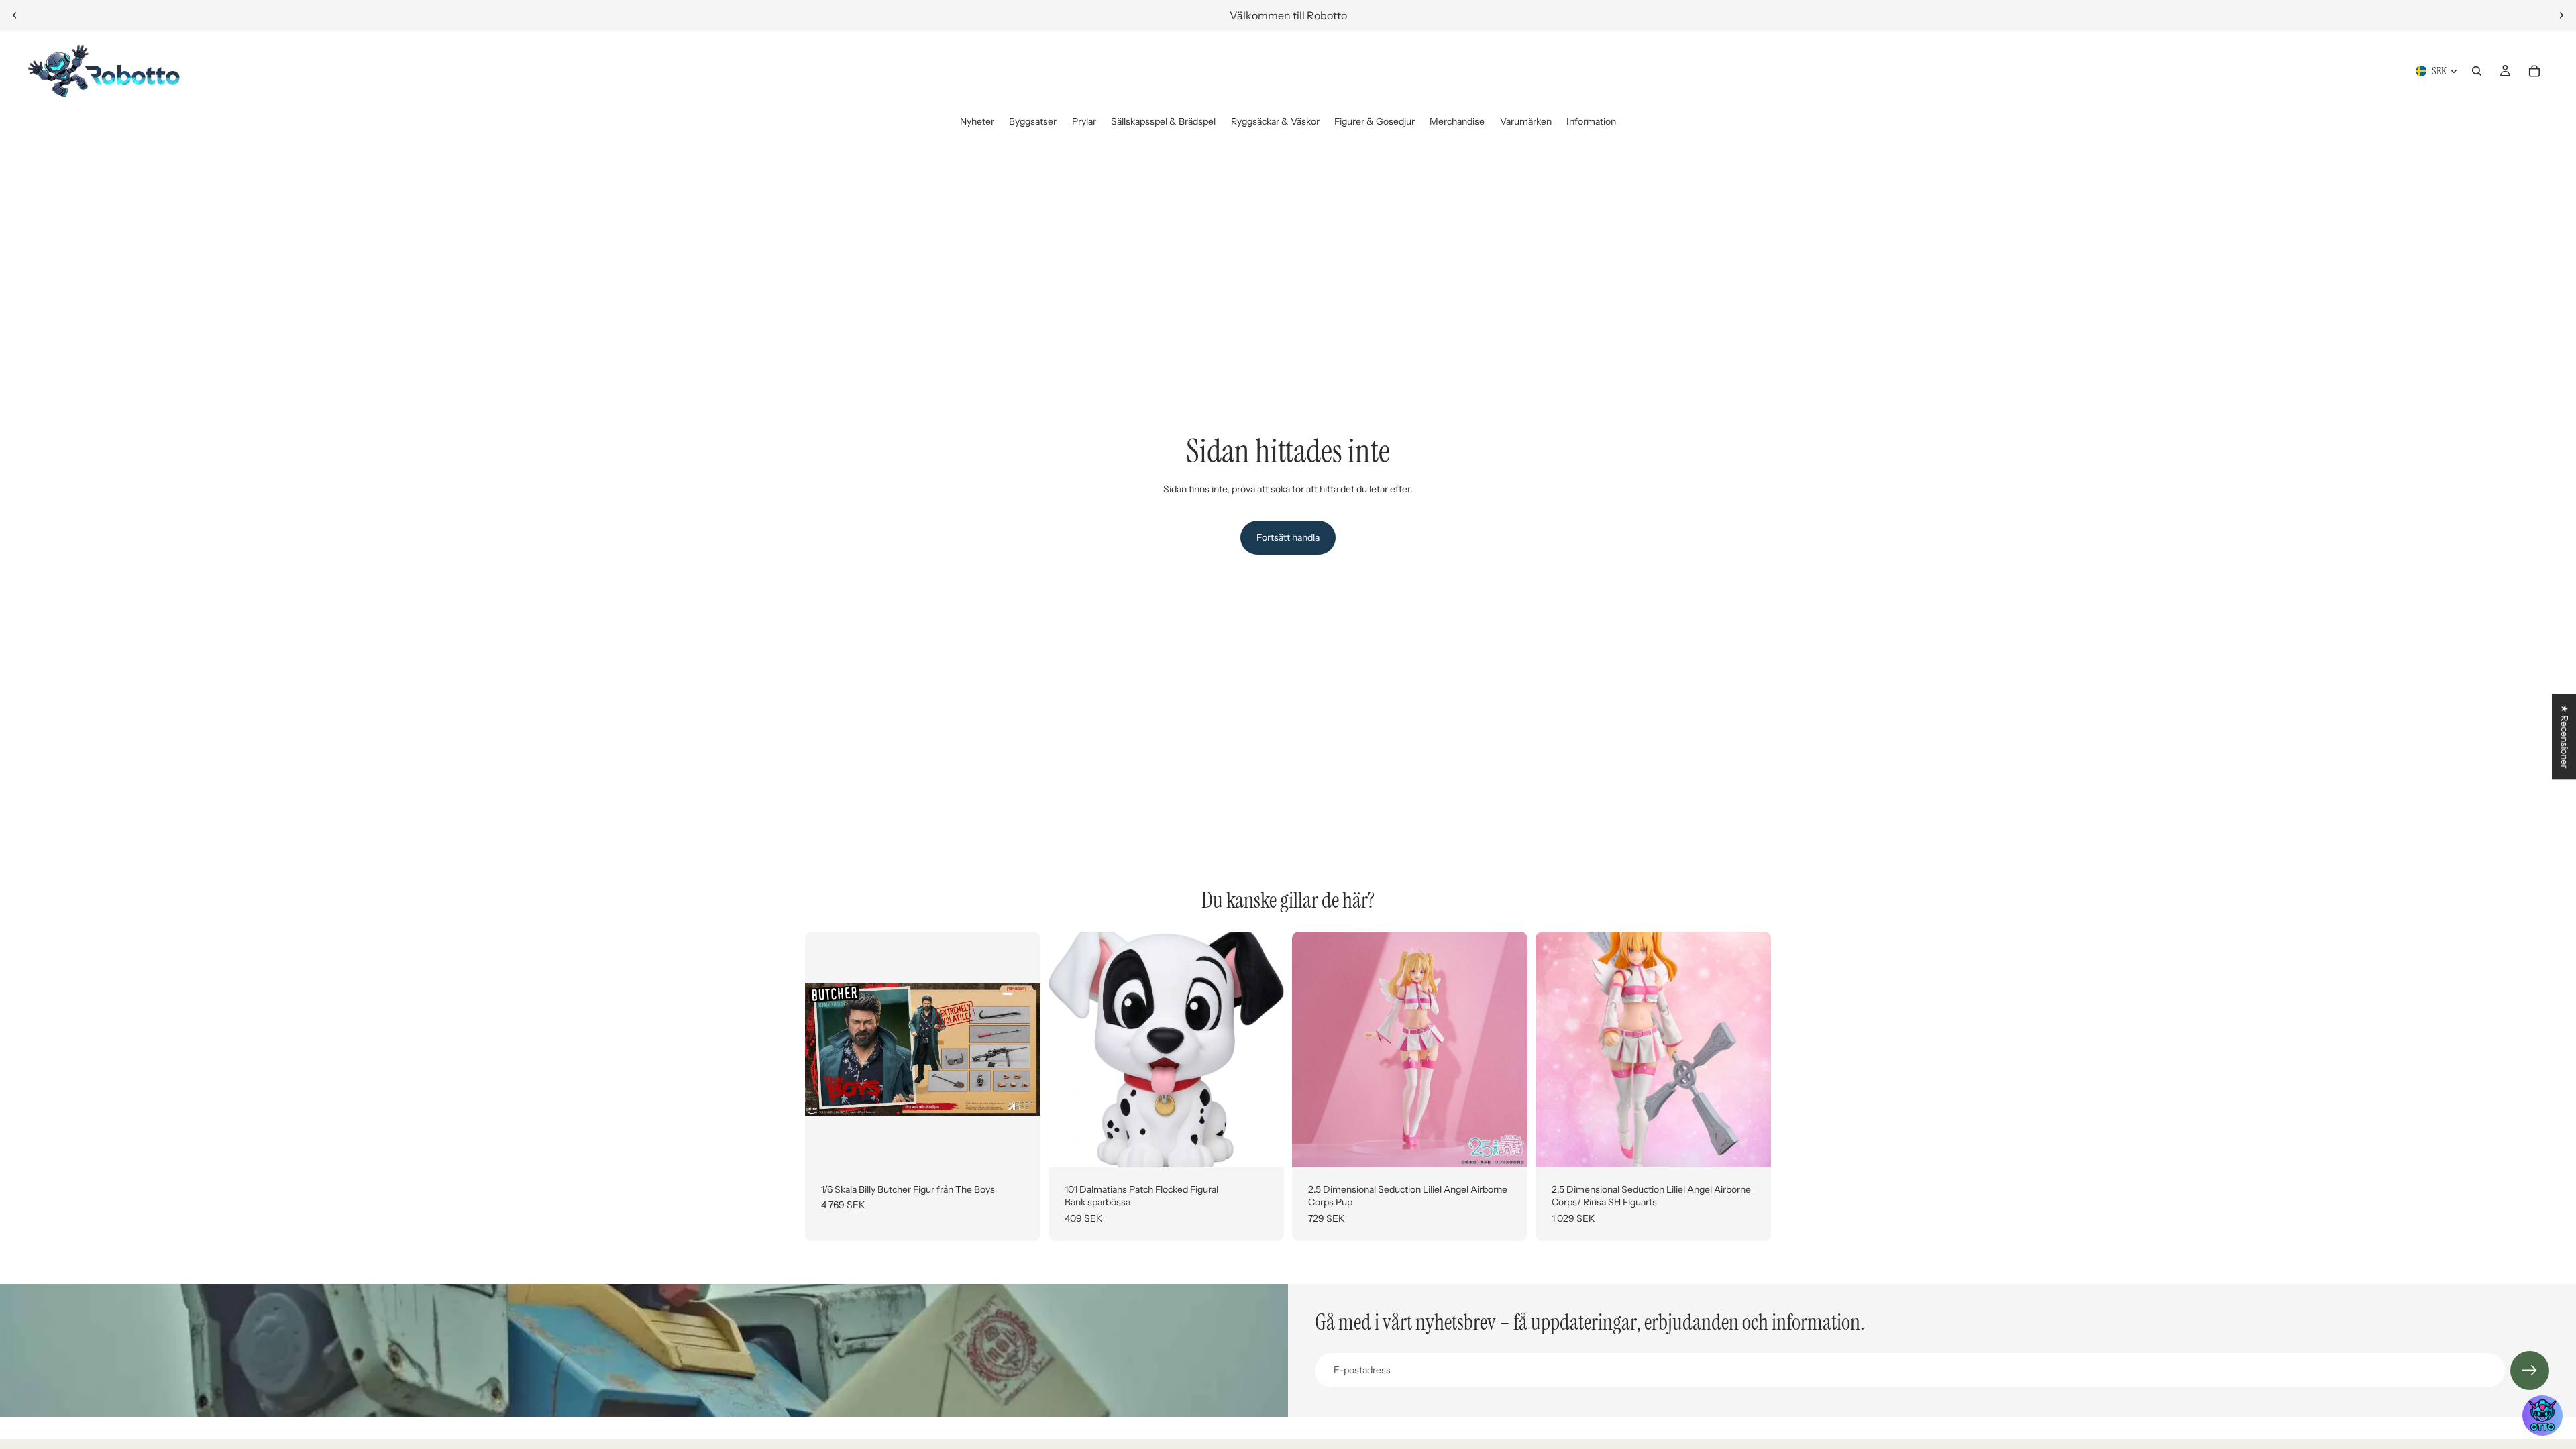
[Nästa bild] (2561, 15)
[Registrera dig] (2530, 1371)
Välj (1275, 1146)
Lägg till (1031, 1146)
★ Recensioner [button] (2565, 736)
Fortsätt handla (1288, 537)
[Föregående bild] (15, 15)
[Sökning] (2477, 71)
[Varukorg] (2534, 71)
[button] (2542, 1415)
